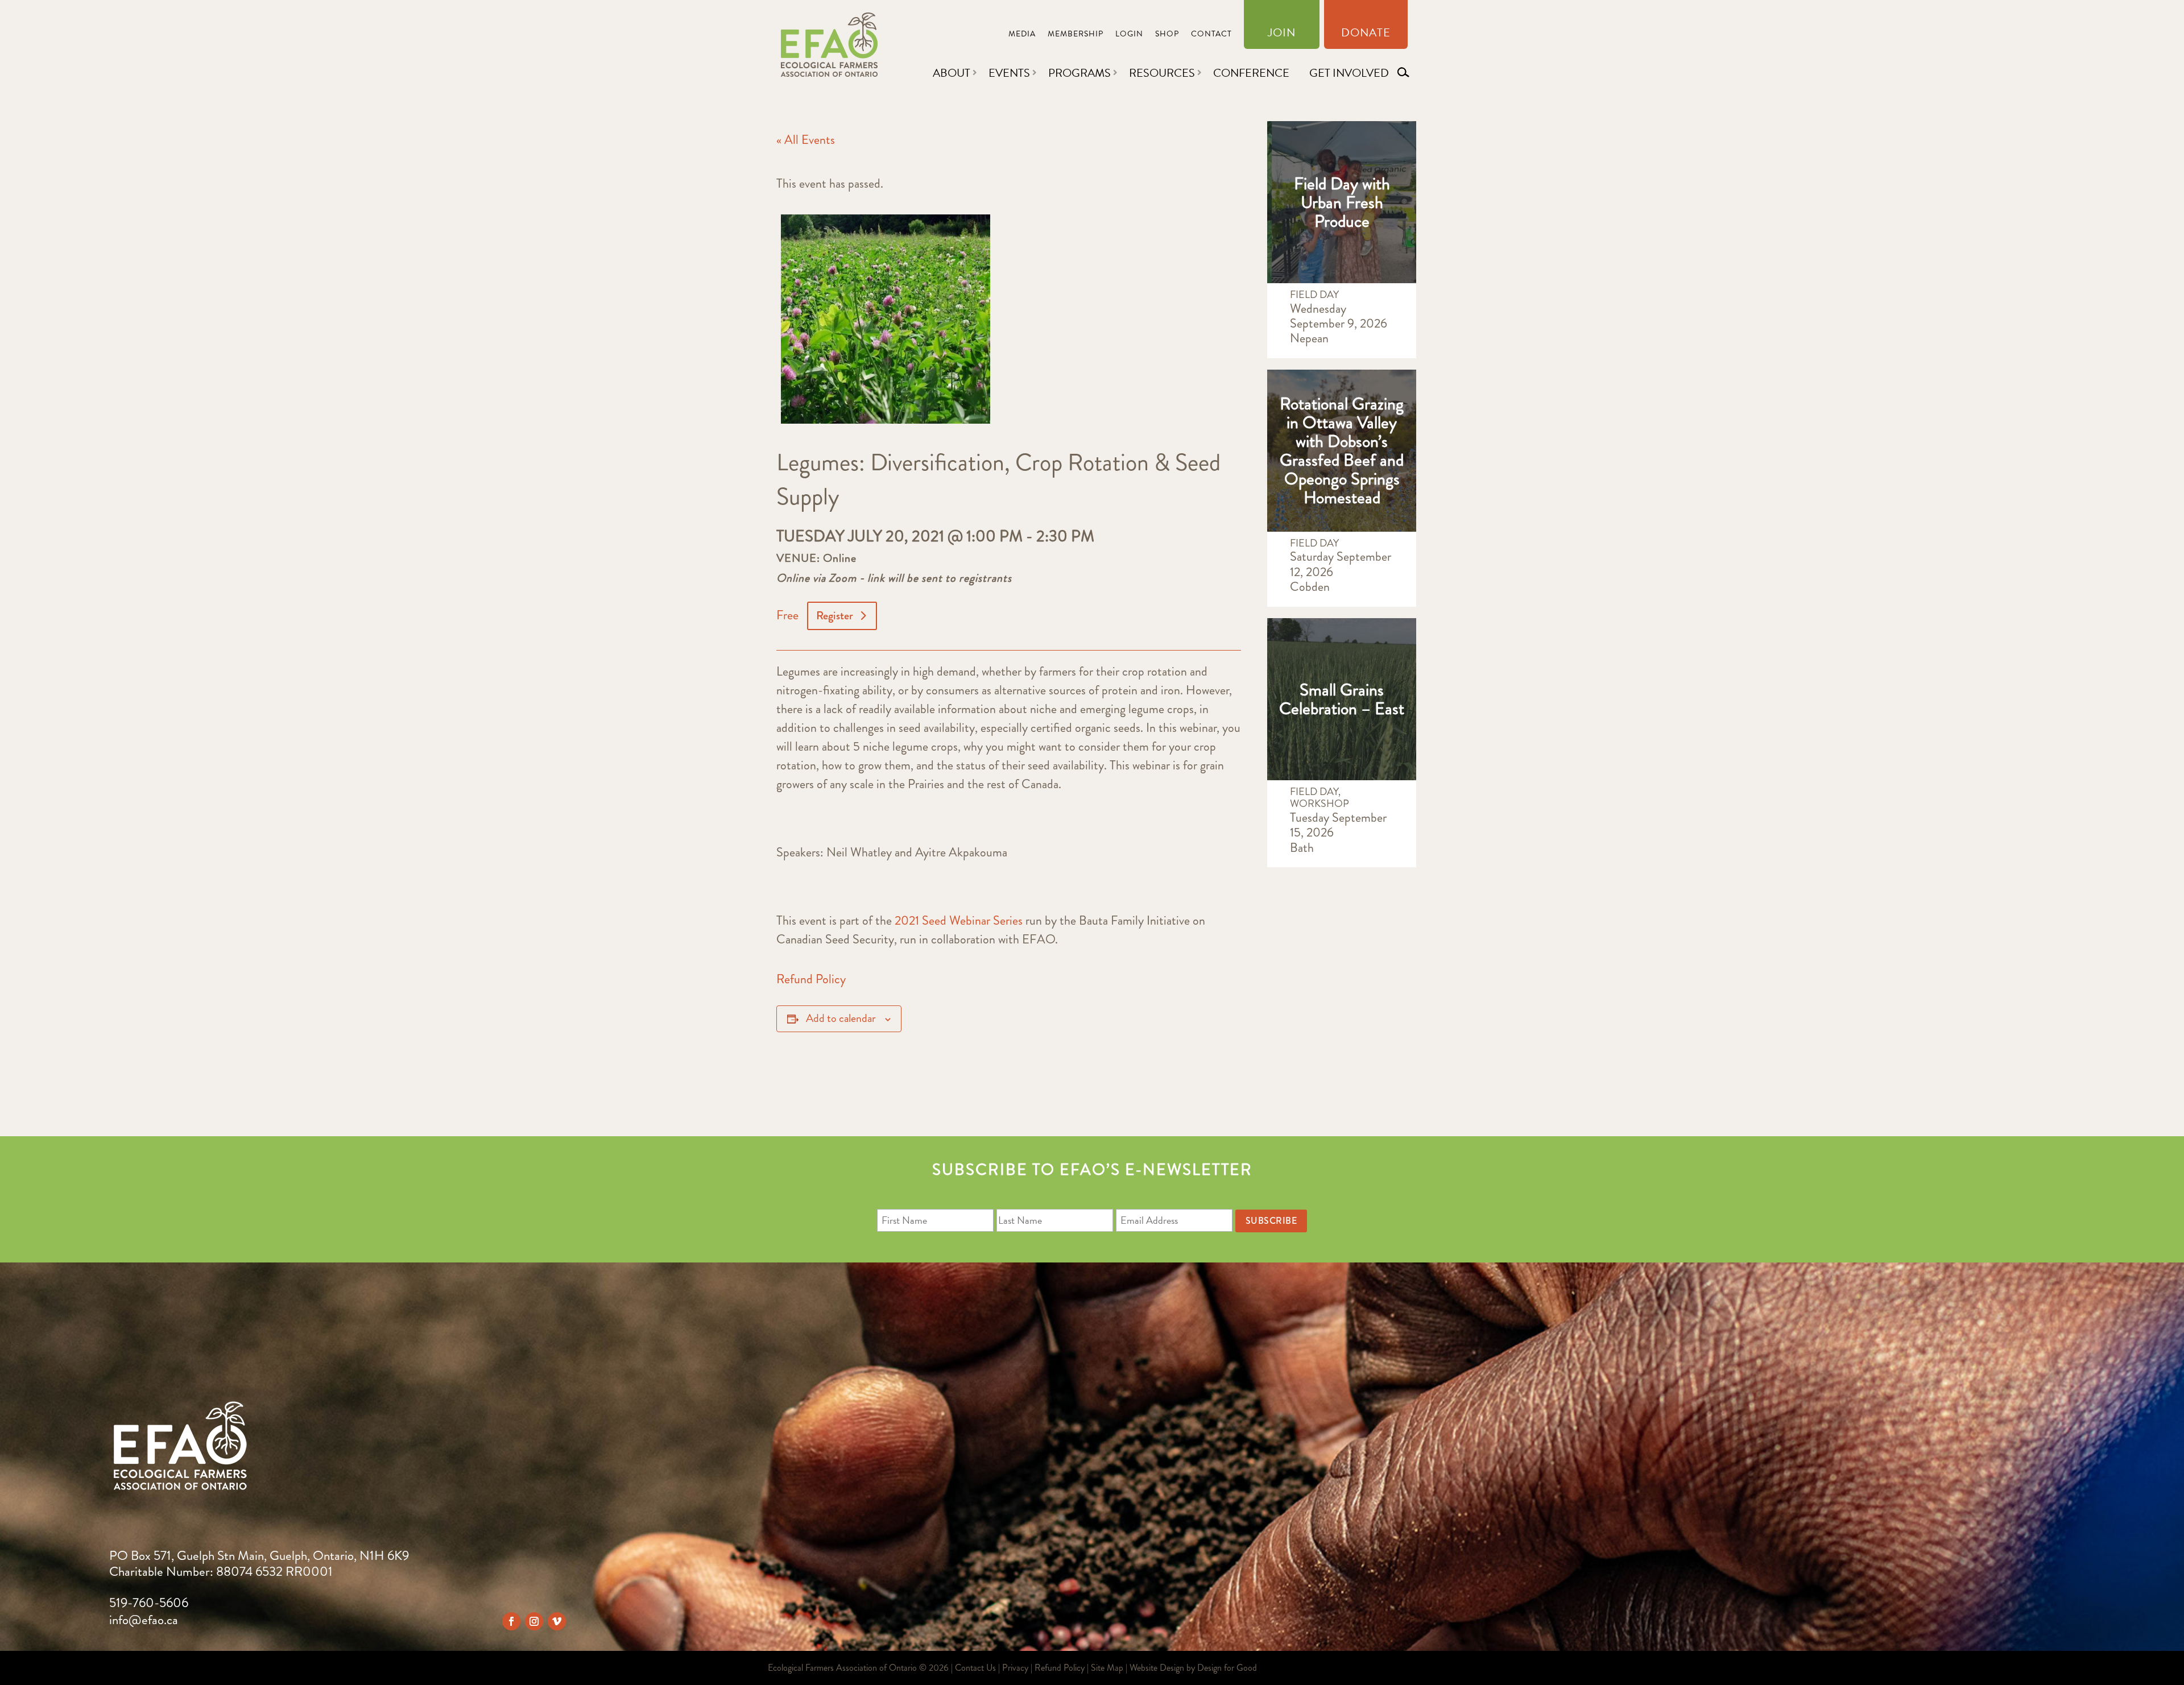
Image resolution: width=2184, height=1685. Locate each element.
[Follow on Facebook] (511, 1621)
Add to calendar (841, 1018)
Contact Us (975, 1668)
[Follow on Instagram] (534, 1621)
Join (1282, 35)
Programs (1079, 73)
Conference (1251, 73)
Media (1022, 35)
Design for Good (1227, 1668)
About (952, 73)
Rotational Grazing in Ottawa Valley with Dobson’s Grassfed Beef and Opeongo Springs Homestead (1342, 450)
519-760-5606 (149, 1603)
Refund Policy (811, 979)
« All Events (806, 140)
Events (1009, 73)
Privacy (1015, 1668)
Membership (1076, 35)
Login (1129, 35)
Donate (1366, 35)
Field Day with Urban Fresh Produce (1342, 202)
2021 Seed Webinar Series (959, 920)
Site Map (1107, 1668)
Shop (1167, 35)
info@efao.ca (144, 1620)
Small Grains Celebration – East (1342, 699)
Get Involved (1349, 73)
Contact (1211, 35)
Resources (1162, 73)
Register (835, 616)
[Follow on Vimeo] (557, 1621)
